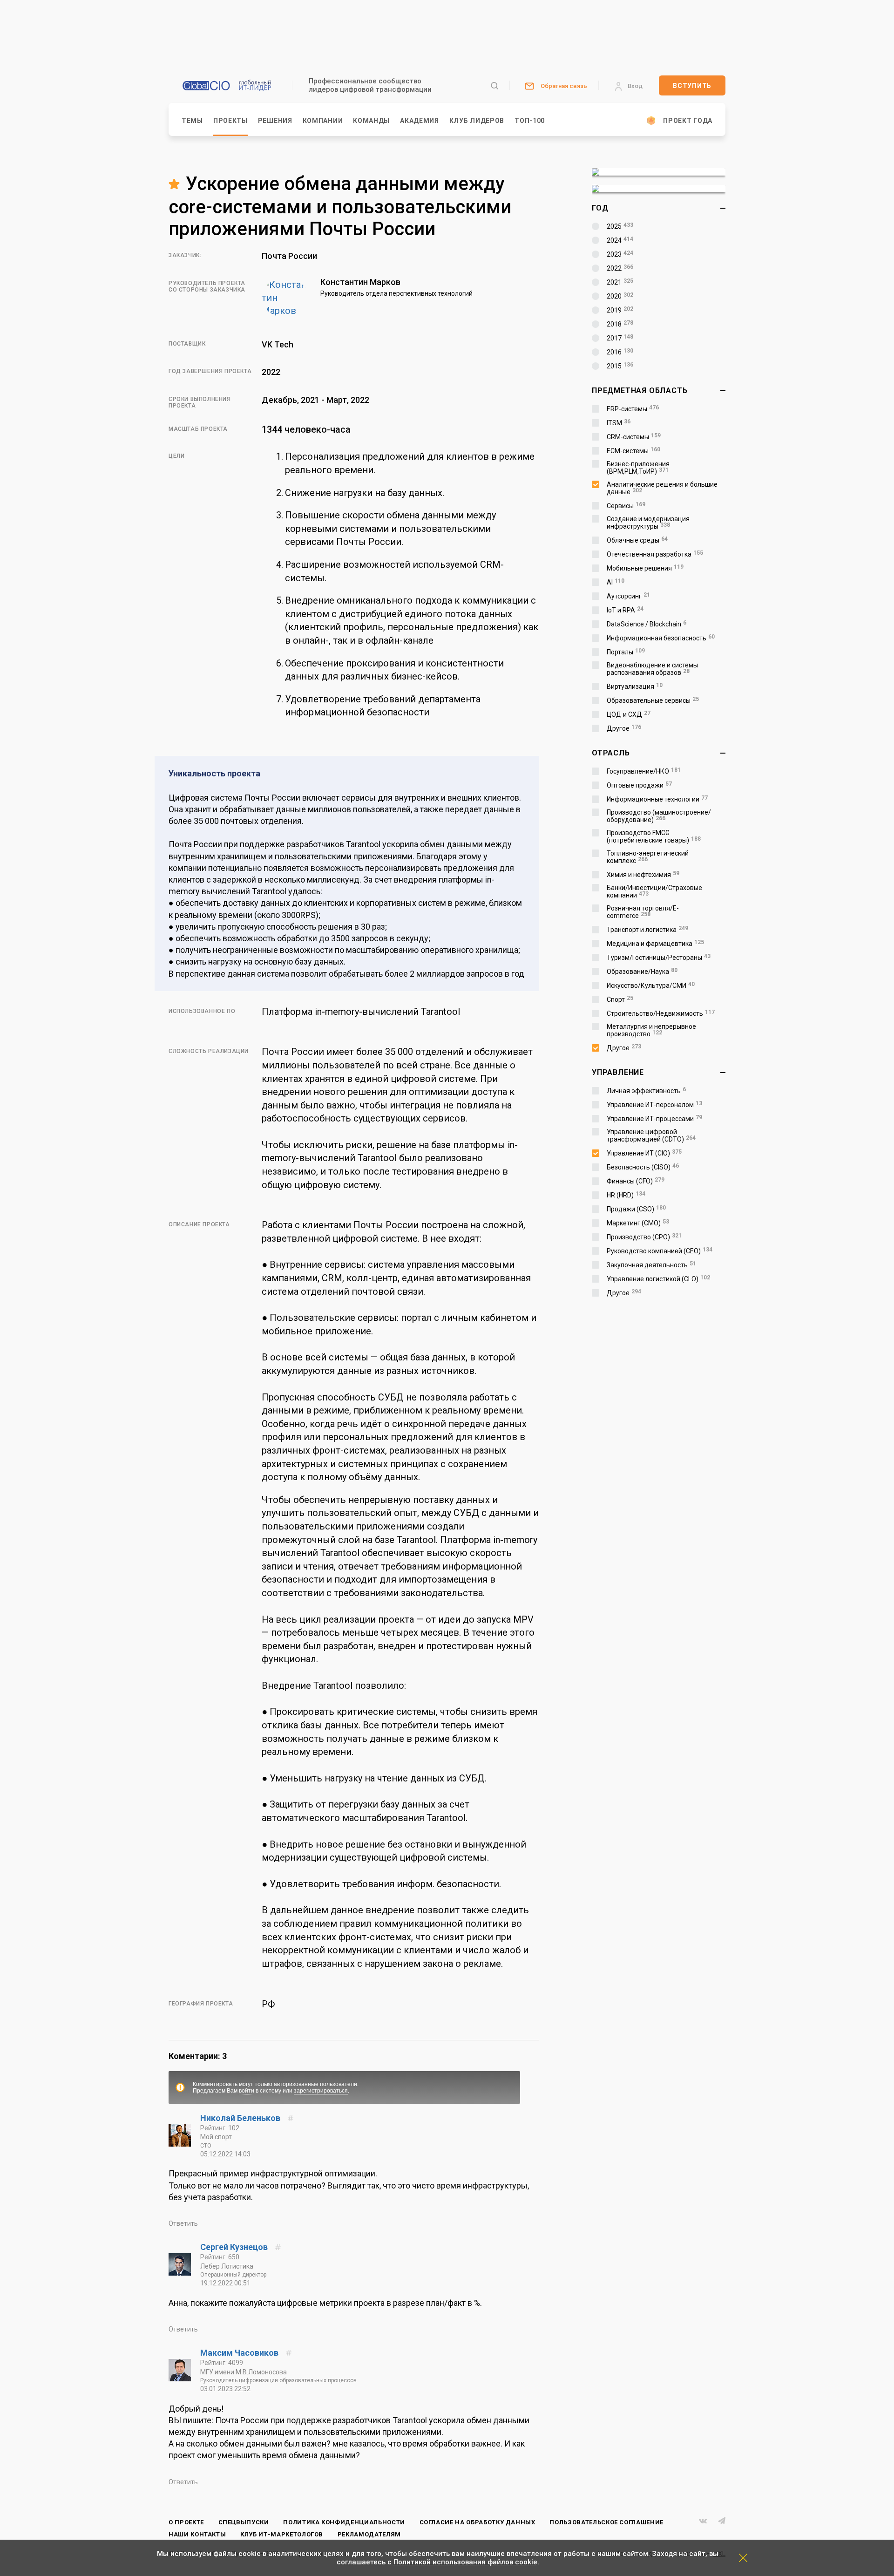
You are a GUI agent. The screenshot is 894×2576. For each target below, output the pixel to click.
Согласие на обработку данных (477, 2522)
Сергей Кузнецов (235, 2247)
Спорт (620, 999)
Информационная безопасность (661, 638)
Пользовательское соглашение (606, 2522)
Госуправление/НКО (644, 771)
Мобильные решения (645, 568)
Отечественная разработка (655, 554)
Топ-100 (530, 121)
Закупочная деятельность (651, 1265)
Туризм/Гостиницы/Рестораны (659, 958)
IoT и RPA (625, 610)
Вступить (692, 86)
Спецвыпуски (244, 2522)
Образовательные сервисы (653, 700)
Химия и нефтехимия (643, 875)
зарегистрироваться (321, 2091)
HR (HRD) (626, 1195)
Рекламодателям (369, 2534)
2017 (620, 338)
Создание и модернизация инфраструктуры (648, 523)
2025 (620, 226)
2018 (620, 324)
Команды (371, 121)
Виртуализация (635, 686)
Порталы (626, 652)
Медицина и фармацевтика (655, 944)
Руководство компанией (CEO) (660, 1251)
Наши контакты (197, 2534)
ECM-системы (633, 451)
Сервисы (626, 506)
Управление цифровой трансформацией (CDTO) (651, 1135)
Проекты (230, 121)
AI (616, 582)
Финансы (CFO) (636, 1181)
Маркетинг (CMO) (638, 1223)
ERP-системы (633, 409)
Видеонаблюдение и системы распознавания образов (652, 669)
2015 (620, 366)
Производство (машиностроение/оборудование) (659, 816)
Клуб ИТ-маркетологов (282, 2534)
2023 (620, 254)
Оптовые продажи (639, 785)
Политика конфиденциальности (344, 2522)
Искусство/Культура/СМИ (651, 986)
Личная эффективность (646, 1091)
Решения (275, 121)
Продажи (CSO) (636, 1209)
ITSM (619, 423)
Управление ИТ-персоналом (654, 1105)
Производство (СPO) (644, 1237)
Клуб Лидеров (477, 121)
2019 (620, 310)
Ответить (183, 2223)
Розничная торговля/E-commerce (643, 912)
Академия (420, 121)
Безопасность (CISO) (643, 1167)
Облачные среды (637, 540)
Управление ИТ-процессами (654, 1119)
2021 (620, 282)
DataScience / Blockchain (647, 624)
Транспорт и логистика (647, 930)
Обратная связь (564, 86)
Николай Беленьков (241, 2118)
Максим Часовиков (240, 2353)
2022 (620, 268)
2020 (620, 296)
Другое (624, 728)
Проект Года (688, 121)
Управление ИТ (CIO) (644, 1153)
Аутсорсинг (628, 596)
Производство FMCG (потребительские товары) (654, 836)
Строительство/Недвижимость (661, 1013)
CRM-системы (634, 437)
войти (247, 2091)
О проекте (186, 2522)
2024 (620, 240)
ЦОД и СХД (629, 714)
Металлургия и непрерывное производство (651, 1030)
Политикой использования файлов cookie (465, 2562)
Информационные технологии (657, 799)
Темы (192, 121)
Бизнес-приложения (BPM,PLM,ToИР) (638, 468)
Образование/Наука (642, 972)
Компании (323, 121)
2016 (620, 352)
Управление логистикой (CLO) (658, 1279)
